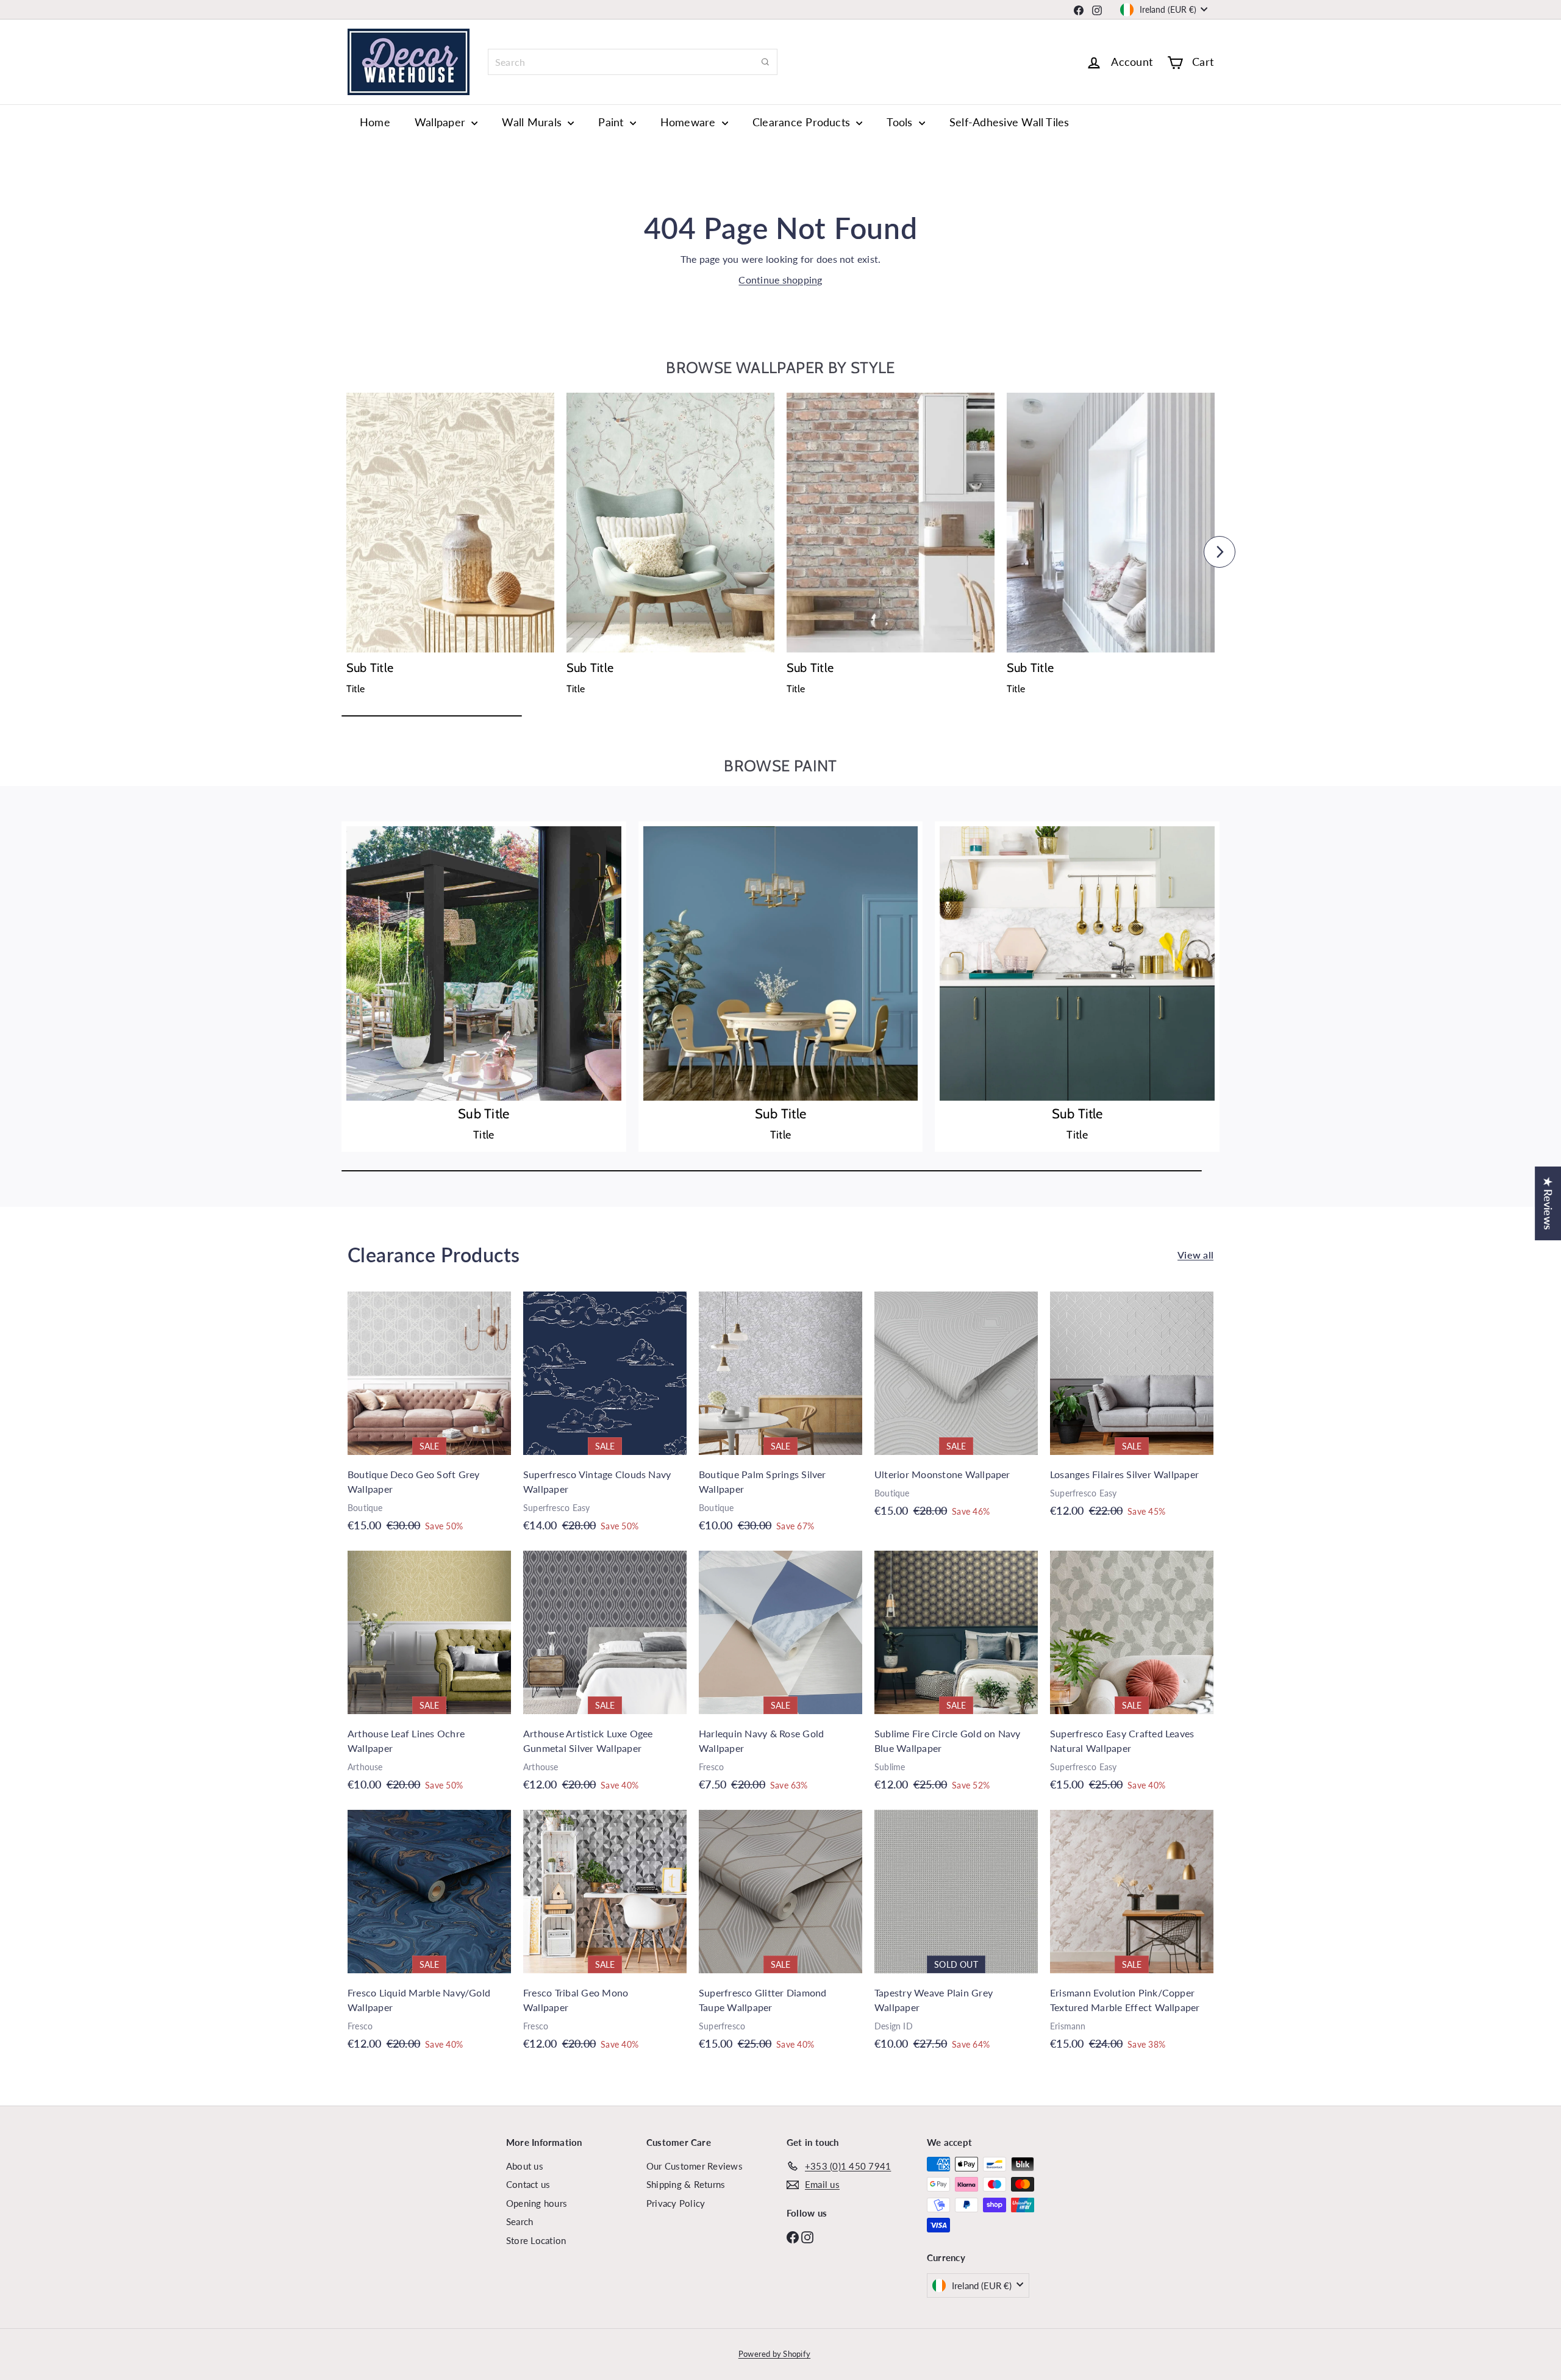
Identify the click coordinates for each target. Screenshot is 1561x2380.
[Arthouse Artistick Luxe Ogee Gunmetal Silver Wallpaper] (605, 1677)
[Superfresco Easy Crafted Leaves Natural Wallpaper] (1132, 1677)
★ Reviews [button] (1548, 1203)
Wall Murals (533, 122)
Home (375, 122)
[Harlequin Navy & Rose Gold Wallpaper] (780, 1677)
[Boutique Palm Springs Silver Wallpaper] (780, 1418)
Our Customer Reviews (695, 2166)
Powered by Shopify (774, 2354)
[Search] (765, 62)
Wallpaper (441, 122)
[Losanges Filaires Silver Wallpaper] (1132, 1411)
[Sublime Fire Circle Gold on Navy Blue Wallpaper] (956, 1677)
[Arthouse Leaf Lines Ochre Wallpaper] (429, 1677)
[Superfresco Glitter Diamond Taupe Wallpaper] (780, 1936)
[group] (450, 548)
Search (520, 2221)
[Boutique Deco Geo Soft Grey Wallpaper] (429, 1418)
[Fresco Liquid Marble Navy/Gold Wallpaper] (429, 1936)
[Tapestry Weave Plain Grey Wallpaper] (956, 1936)
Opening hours (537, 2203)
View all (1195, 1255)
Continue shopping (780, 280)
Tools (901, 122)
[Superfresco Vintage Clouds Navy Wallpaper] (605, 1418)
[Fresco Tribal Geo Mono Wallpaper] (605, 1936)
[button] (341, 552)
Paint (612, 122)
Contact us (528, 2184)
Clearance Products (803, 122)
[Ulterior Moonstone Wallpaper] (956, 1411)
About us (525, 2166)
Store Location (536, 2240)
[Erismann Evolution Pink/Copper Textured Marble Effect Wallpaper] (1132, 1936)
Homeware (690, 122)
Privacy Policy (676, 2203)
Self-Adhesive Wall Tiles (1009, 122)
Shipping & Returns (686, 2184)
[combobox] (633, 62)
